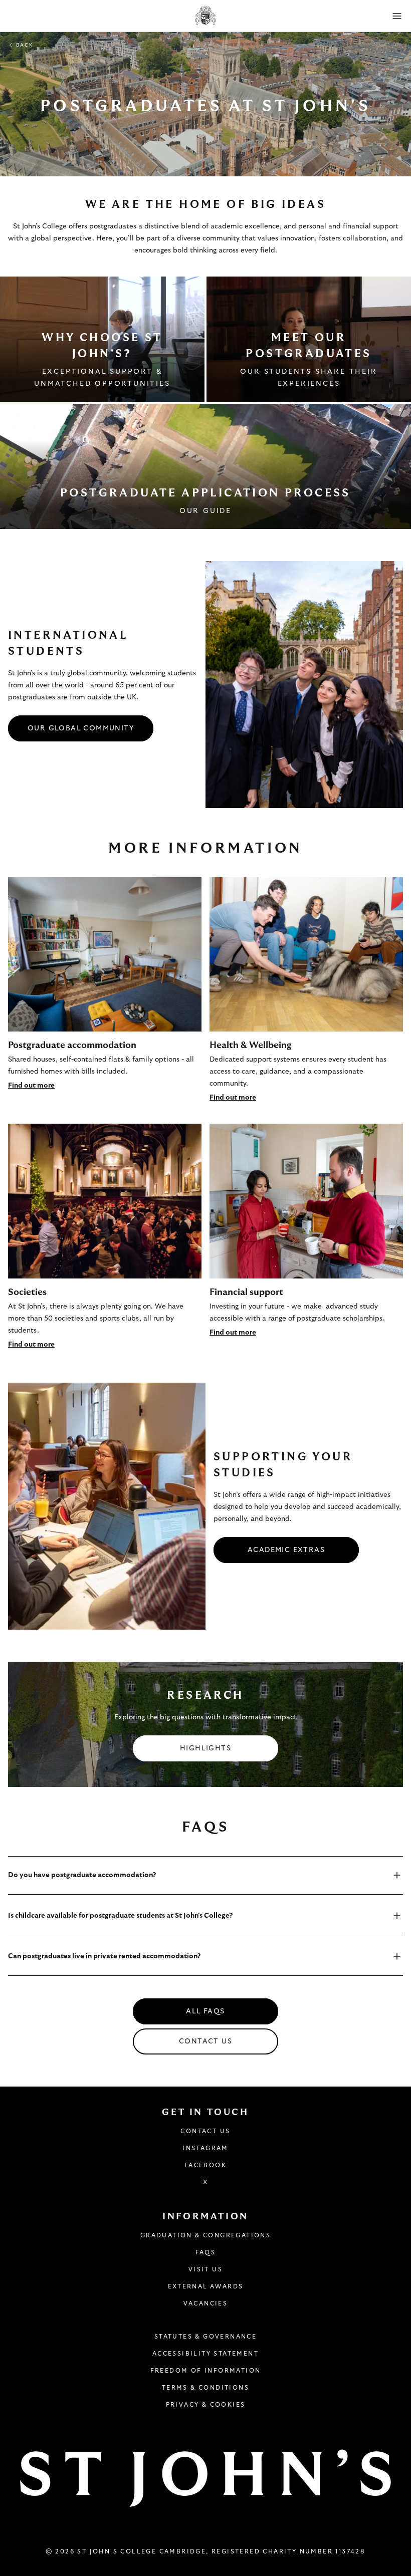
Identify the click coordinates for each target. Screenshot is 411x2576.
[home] (206, 16)
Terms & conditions (205, 2388)
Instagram (205, 2148)
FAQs (206, 2252)
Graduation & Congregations (205, 2235)
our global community (81, 728)
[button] (397, 16)
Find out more (31, 1086)
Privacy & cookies (206, 2405)
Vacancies (206, 2303)
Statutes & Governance (205, 2337)
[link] (102, 339)
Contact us (205, 2041)
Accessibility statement (205, 2354)
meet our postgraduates (309, 346)
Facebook (205, 2165)
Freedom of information (206, 2371)
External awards (206, 2286)
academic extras (286, 1550)
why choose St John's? (102, 346)
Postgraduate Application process (205, 493)
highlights (205, 1748)
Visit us (205, 2269)
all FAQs (205, 2011)
